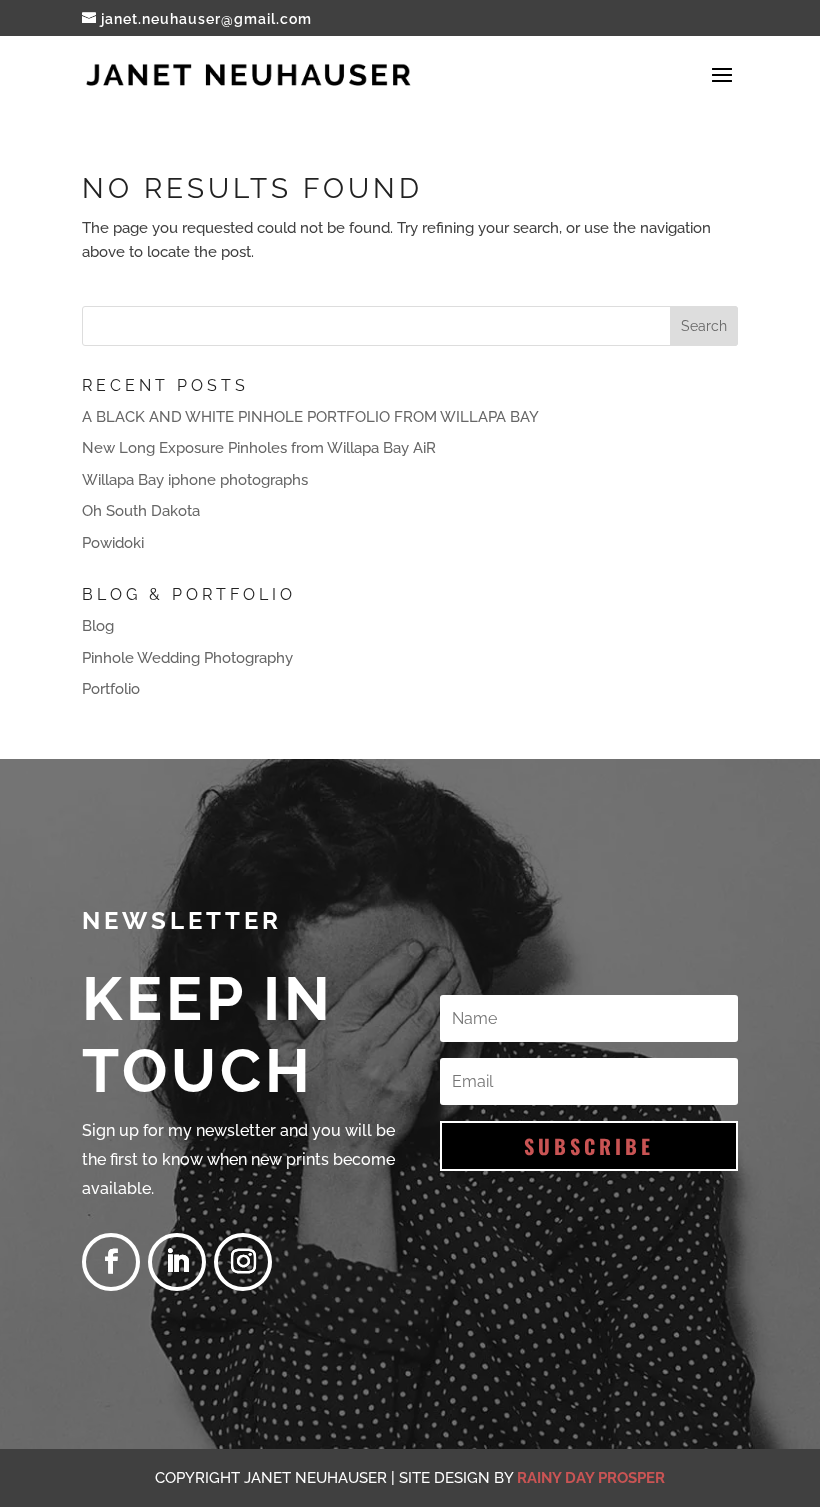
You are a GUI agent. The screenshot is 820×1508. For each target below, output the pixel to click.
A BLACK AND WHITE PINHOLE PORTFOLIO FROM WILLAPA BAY (310, 417)
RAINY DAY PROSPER (591, 1478)
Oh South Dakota (141, 511)
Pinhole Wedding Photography (187, 658)
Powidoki (113, 543)
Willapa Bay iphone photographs (195, 480)
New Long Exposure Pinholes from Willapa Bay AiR (259, 448)
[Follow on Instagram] (243, 1262)
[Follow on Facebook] (111, 1262)
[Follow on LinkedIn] (177, 1262)
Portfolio (111, 689)
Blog (98, 626)
